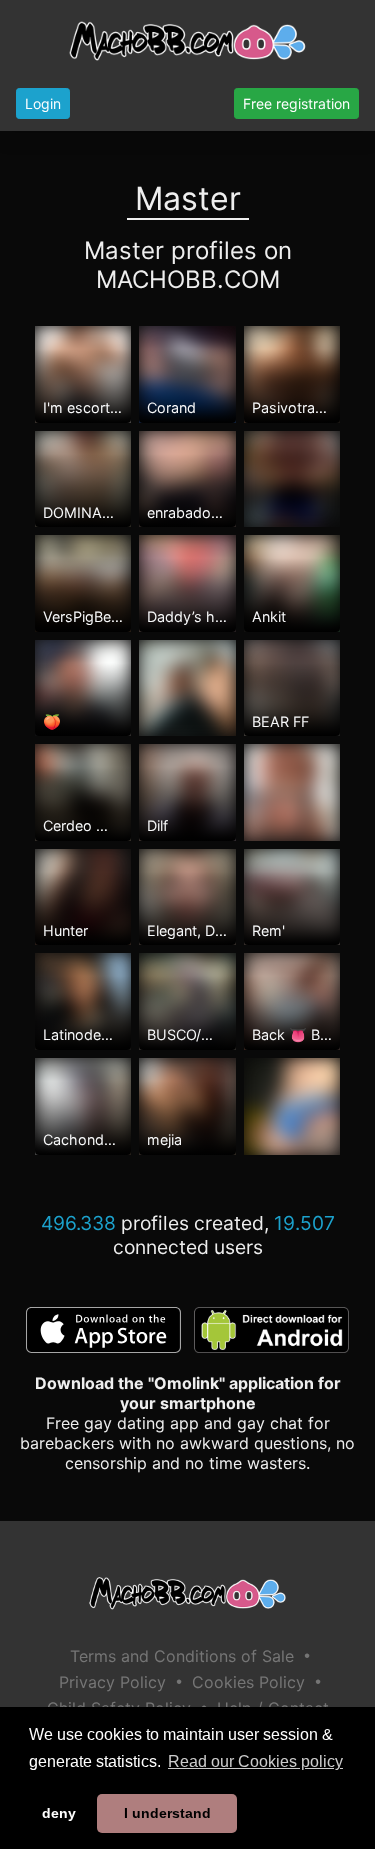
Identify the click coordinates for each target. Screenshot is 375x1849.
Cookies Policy (248, 1682)
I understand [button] (167, 1813)
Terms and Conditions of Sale (182, 1656)
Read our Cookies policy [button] (255, 1761)
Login (43, 103)
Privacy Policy (112, 1682)
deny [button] (59, 1813)
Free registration (296, 103)
